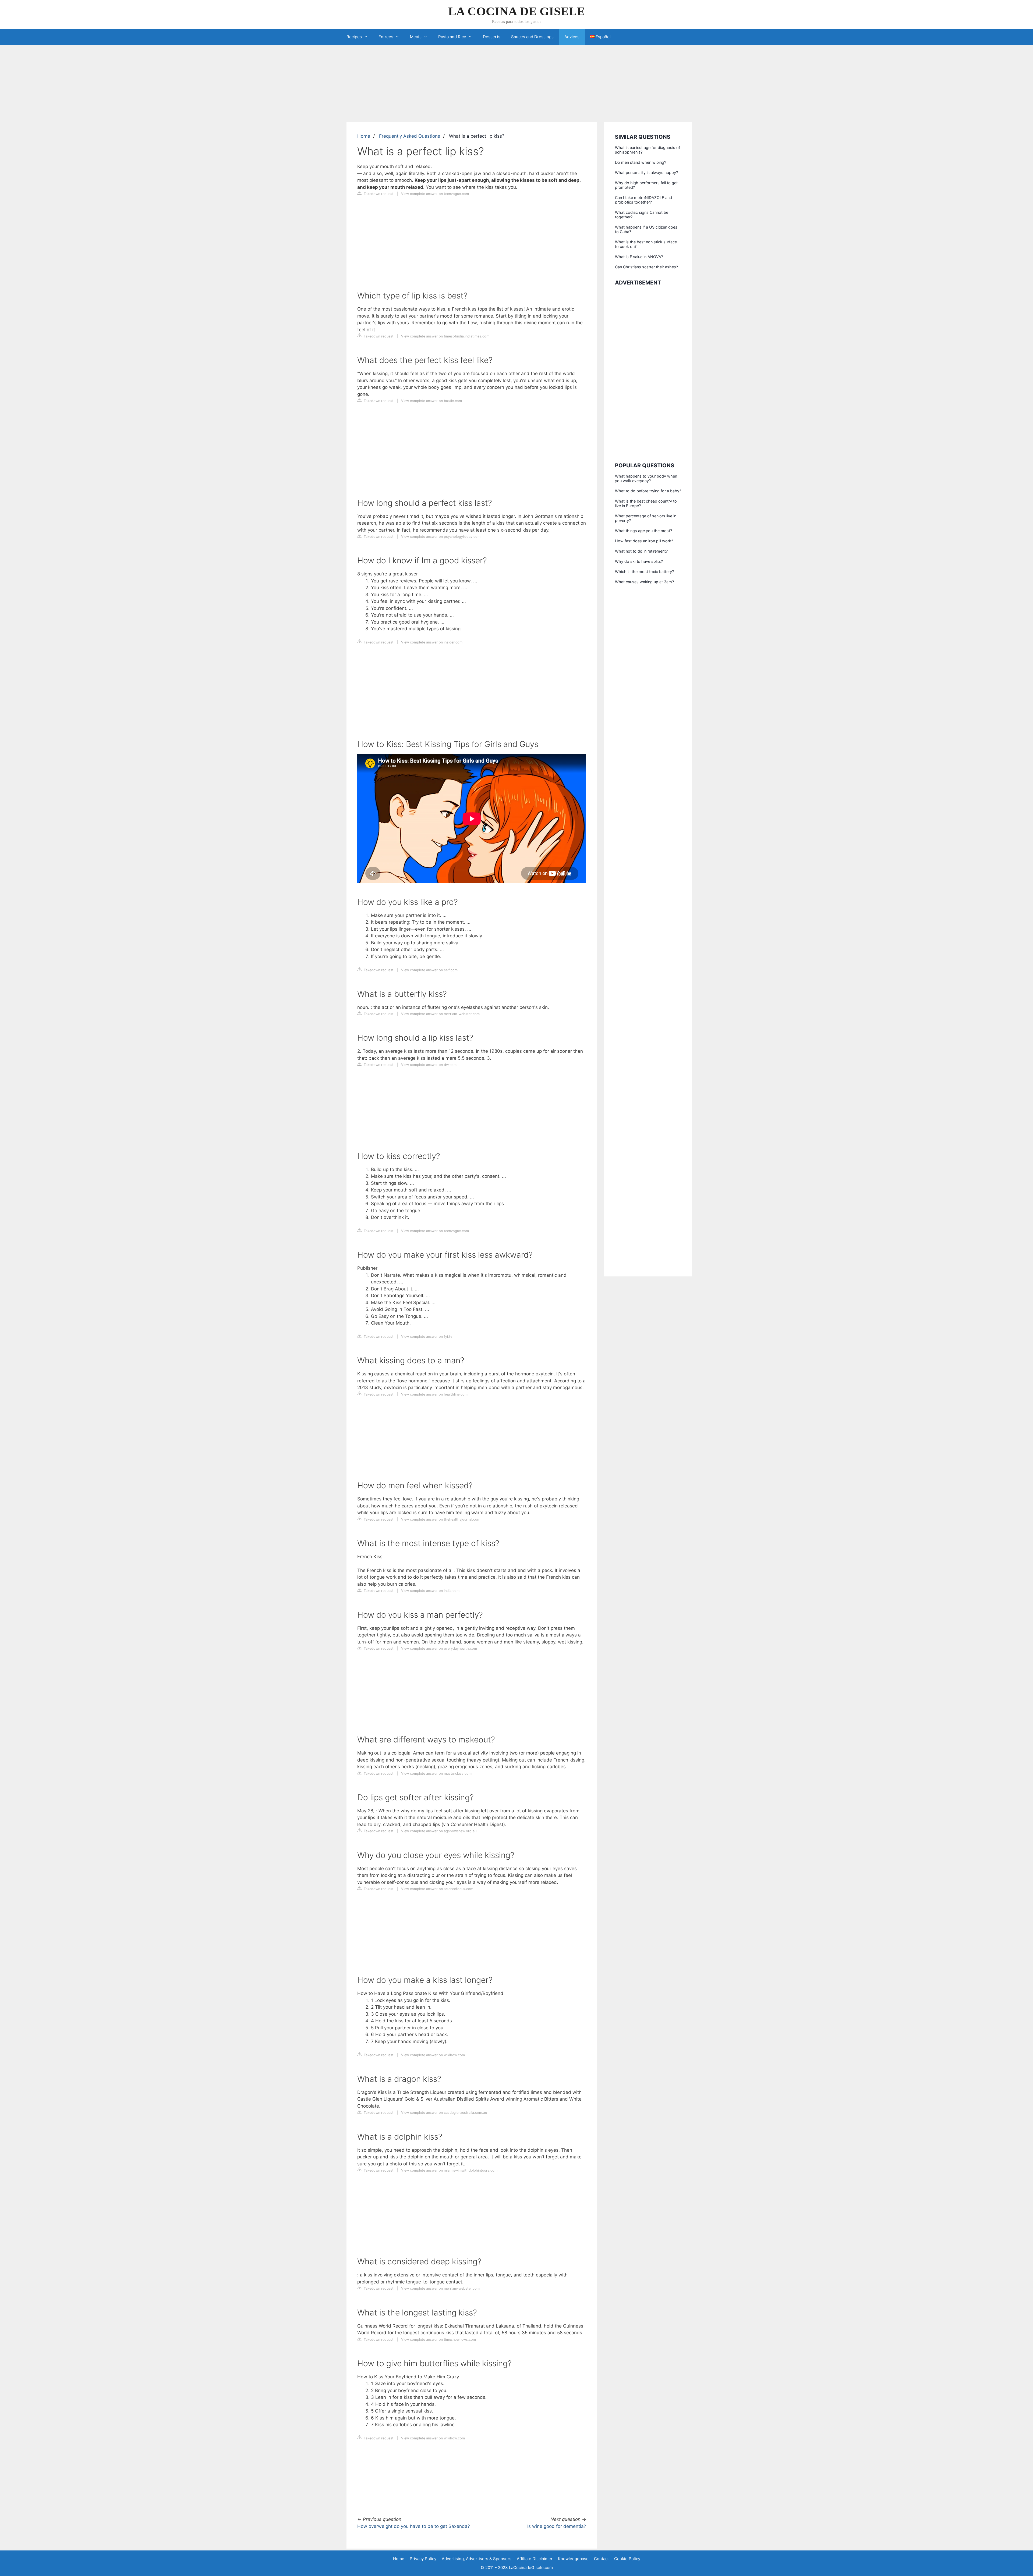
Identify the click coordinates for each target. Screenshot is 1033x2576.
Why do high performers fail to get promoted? (646, 185)
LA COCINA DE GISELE (516, 11)
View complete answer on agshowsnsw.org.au (439, 1831)
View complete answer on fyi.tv (427, 1337)
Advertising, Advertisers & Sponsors (477, 2559)
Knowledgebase (573, 2559)
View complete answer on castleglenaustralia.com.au (444, 2113)
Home (364, 136)
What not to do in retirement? (641, 551)
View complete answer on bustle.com (431, 401)
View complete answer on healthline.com (434, 1394)
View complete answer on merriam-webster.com (440, 1014)
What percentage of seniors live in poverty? (646, 518)
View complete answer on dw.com (429, 1065)
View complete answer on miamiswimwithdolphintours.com (449, 2170)
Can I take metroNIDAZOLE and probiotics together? (643, 200)
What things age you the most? (643, 531)
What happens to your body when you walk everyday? (646, 478)
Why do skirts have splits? (639, 561)
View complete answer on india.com (430, 1591)
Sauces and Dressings (532, 37)
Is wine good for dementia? (557, 2526)
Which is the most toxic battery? (644, 572)
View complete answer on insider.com (432, 642)
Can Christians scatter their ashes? (646, 267)
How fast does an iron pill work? (644, 541)
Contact (601, 2559)
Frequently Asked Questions (410, 136)
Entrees (386, 37)
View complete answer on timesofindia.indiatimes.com (445, 336)
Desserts (492, 37)
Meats (416, 37)
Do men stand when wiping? (641, 162)
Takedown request (378, 194)
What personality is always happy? (646, 172)
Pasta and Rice (452, 37)
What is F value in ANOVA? (639, 257)
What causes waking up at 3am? (644, 582)
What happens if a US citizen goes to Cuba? (646, 229)
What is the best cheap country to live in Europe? (646, 503)
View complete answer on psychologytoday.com (441, 537)
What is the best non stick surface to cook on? (646, 244)
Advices (572, 37)
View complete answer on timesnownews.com (438, 2340)
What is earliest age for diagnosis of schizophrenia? (648, 150)
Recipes (354, 37)
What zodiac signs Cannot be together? (642, 215)
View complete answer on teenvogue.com (435, 194)
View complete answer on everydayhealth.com (439, 1648)
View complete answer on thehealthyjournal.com (441, 1519)
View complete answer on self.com (429, 970)
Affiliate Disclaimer (535, 2559)
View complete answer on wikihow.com (433, 2055)
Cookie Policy (627, 2559)
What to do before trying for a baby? (648, 491)
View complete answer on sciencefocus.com (437, 1889)
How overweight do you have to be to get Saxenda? (414, 2526)
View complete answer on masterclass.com (436, 1773)
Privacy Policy (423, 2559)
